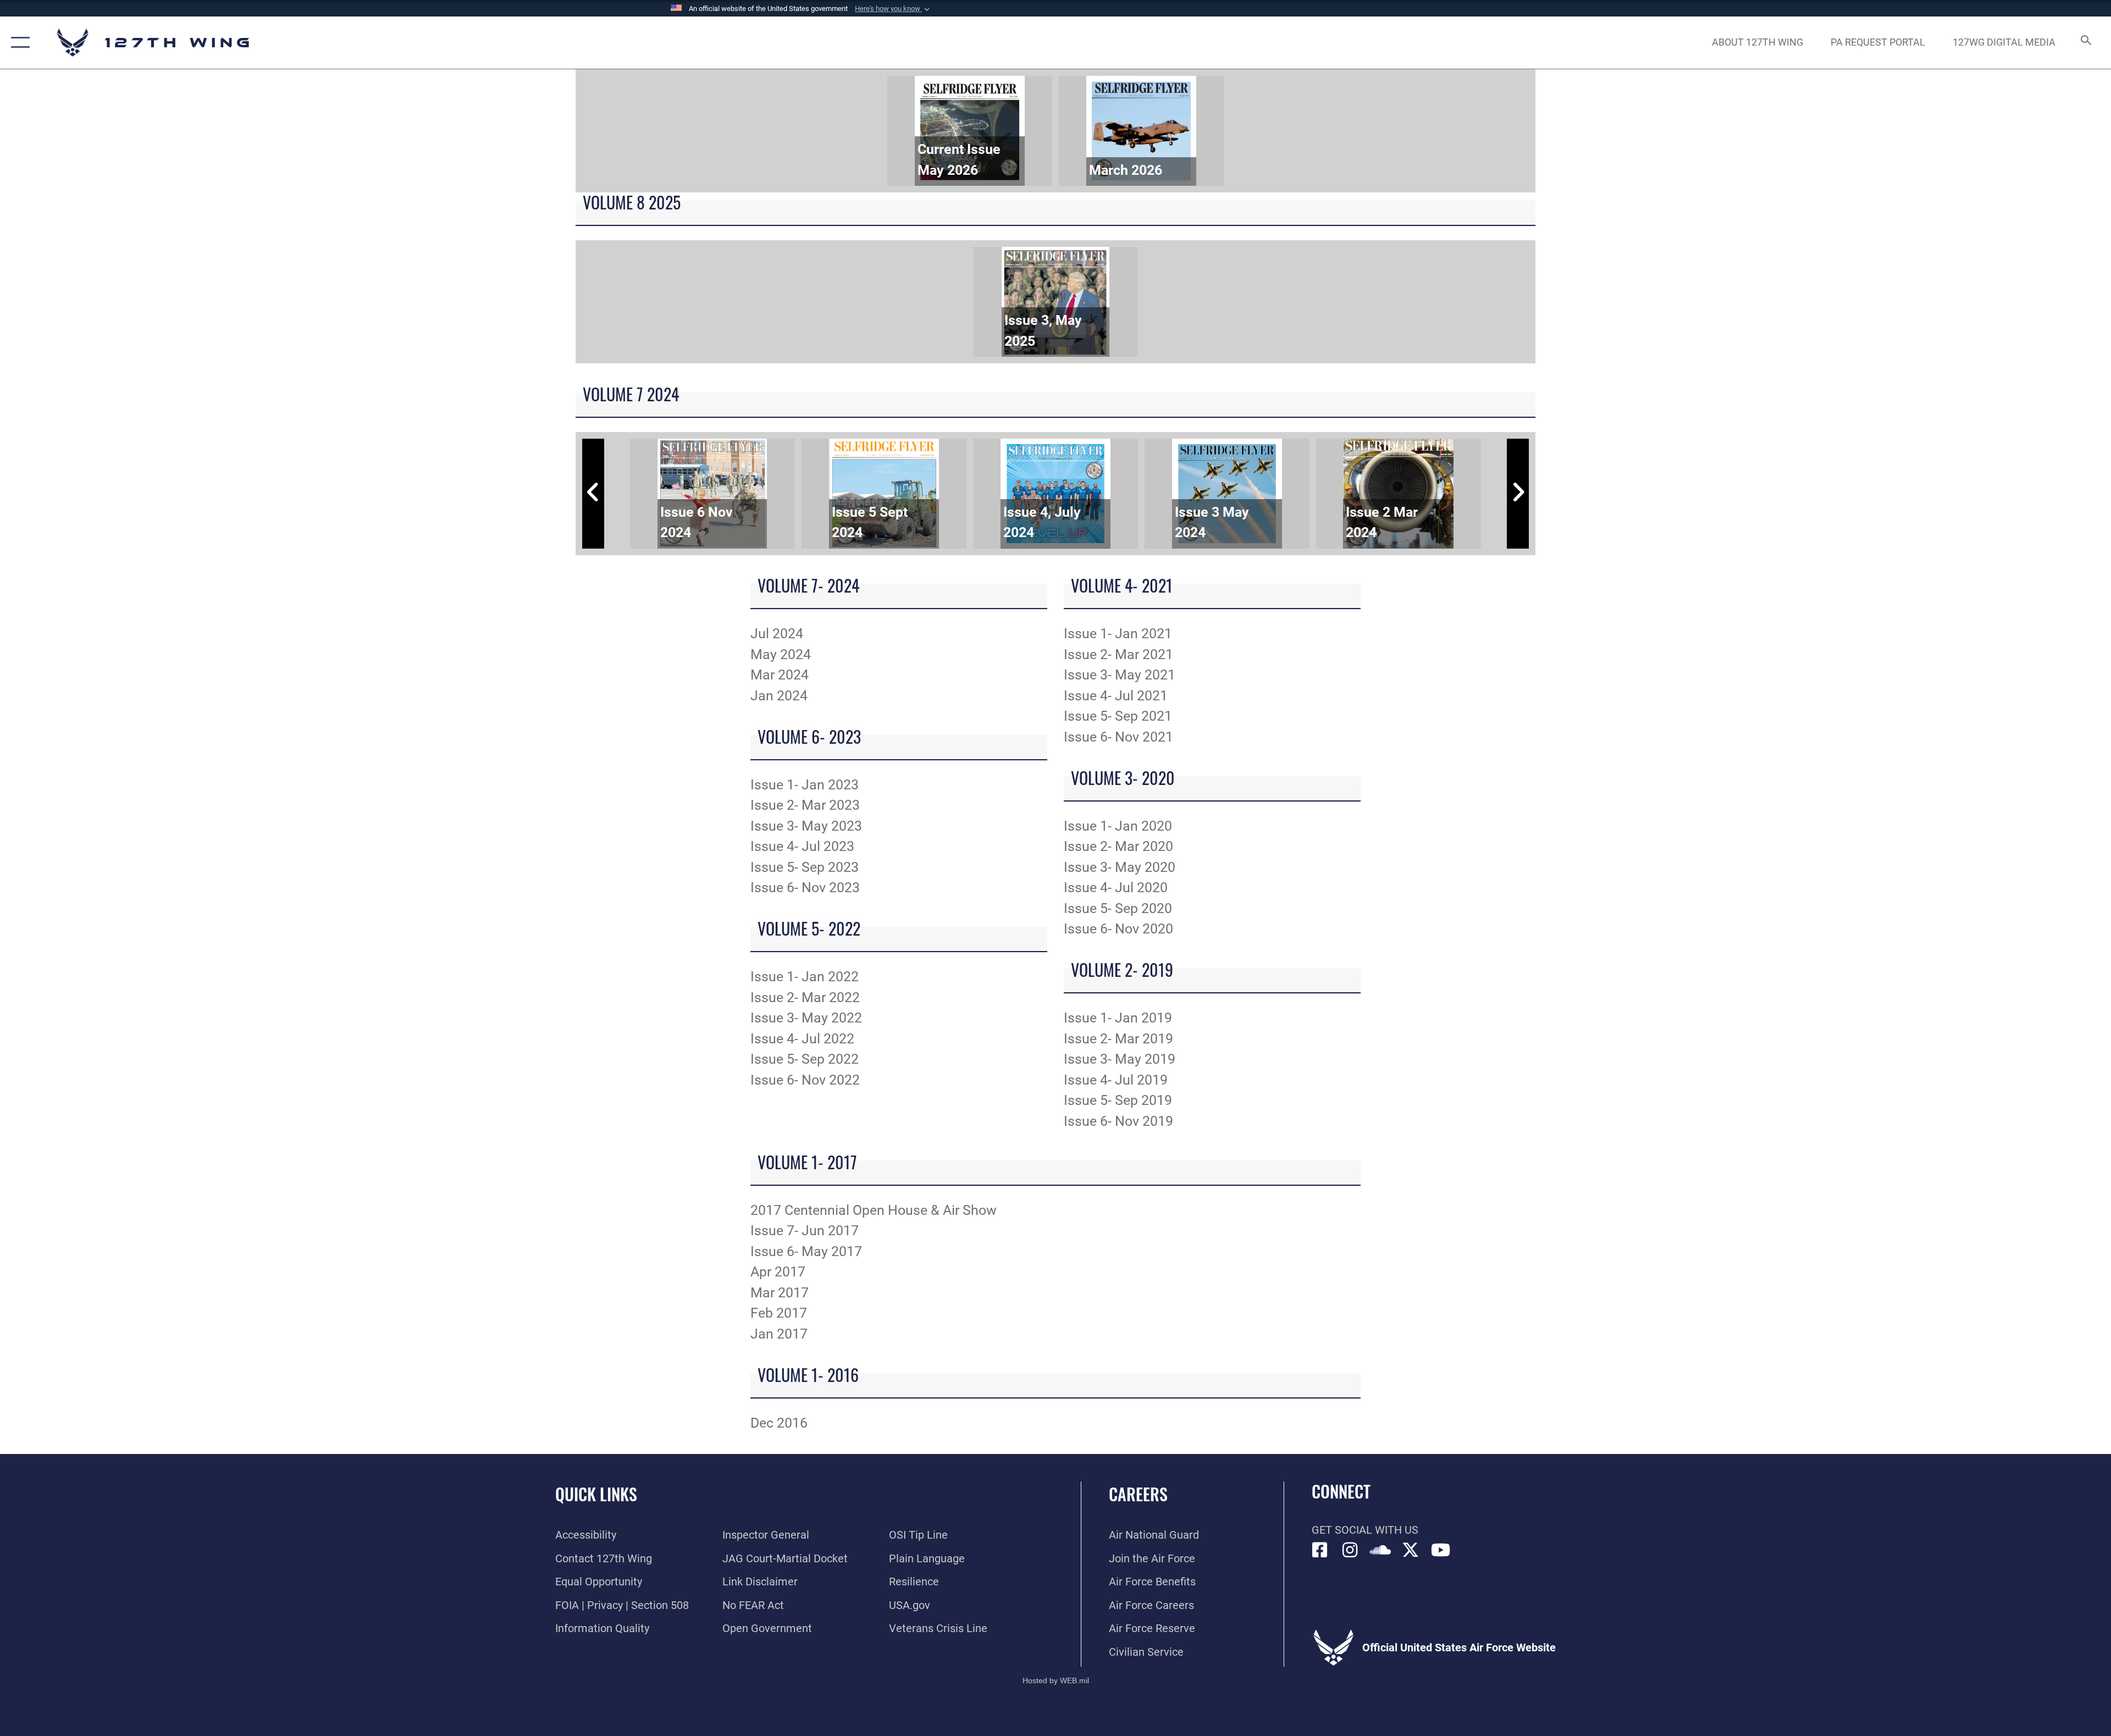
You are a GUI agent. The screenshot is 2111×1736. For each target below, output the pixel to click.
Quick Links (596, 1494)
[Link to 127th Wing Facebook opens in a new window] (1320, 1550)
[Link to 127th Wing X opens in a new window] (1411, 1550)
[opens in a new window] (1350, 1550)
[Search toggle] (2085, 43)
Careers (1138, 1494)
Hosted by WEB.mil (1056, 1680)
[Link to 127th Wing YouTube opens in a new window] (1441, 1550)
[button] (893, 9)
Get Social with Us (1365, 1530)
